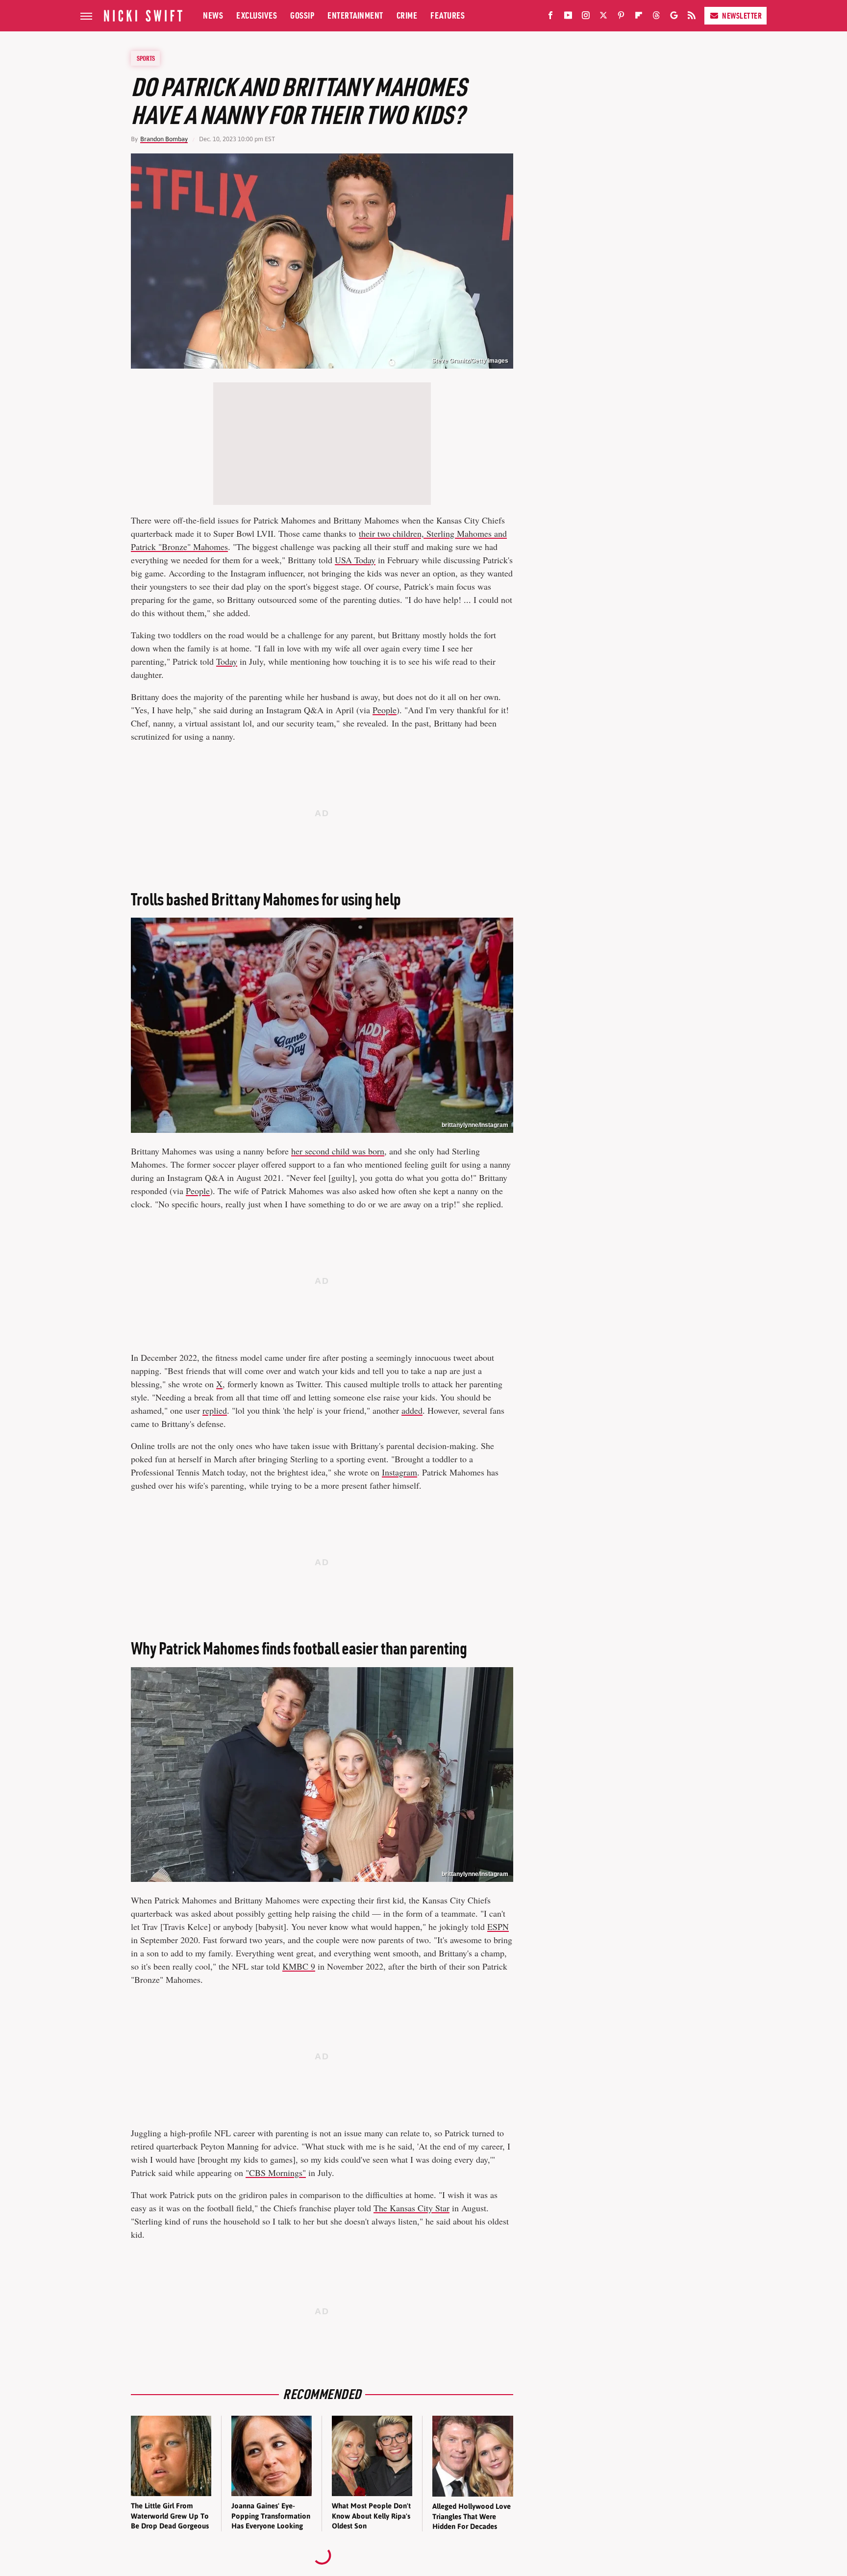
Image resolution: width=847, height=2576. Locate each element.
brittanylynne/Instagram (475, 1125)
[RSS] (692, 17)
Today (227, 661)
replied (215, 1410)
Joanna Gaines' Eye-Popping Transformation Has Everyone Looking (271, 2516)
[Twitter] (603, 17)
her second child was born (338, 1151)
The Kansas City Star (411, 2208)
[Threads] (656, 17)
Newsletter (742, 16)
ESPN (498, 1926)
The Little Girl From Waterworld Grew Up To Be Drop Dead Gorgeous (170, 2516)
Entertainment (355, 15)
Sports (146, 58)
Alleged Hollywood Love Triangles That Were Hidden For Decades (472, 2516)
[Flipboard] (639, 17)
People (385, 710)
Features (448, 15)
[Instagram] (586, 17)
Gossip (302, 15)
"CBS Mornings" (276, 2173)
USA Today (355, 560)
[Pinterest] (621, 17)
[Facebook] (550, 17)
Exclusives (257, 15)
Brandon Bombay (164, 139)
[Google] (674, 17)
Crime (407, 15)
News (213, 15)
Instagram (399, 1472)
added (412, 1410)
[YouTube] (568, 17)
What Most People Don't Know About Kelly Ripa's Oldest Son (371, 2516)
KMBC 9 (299, 1966)
